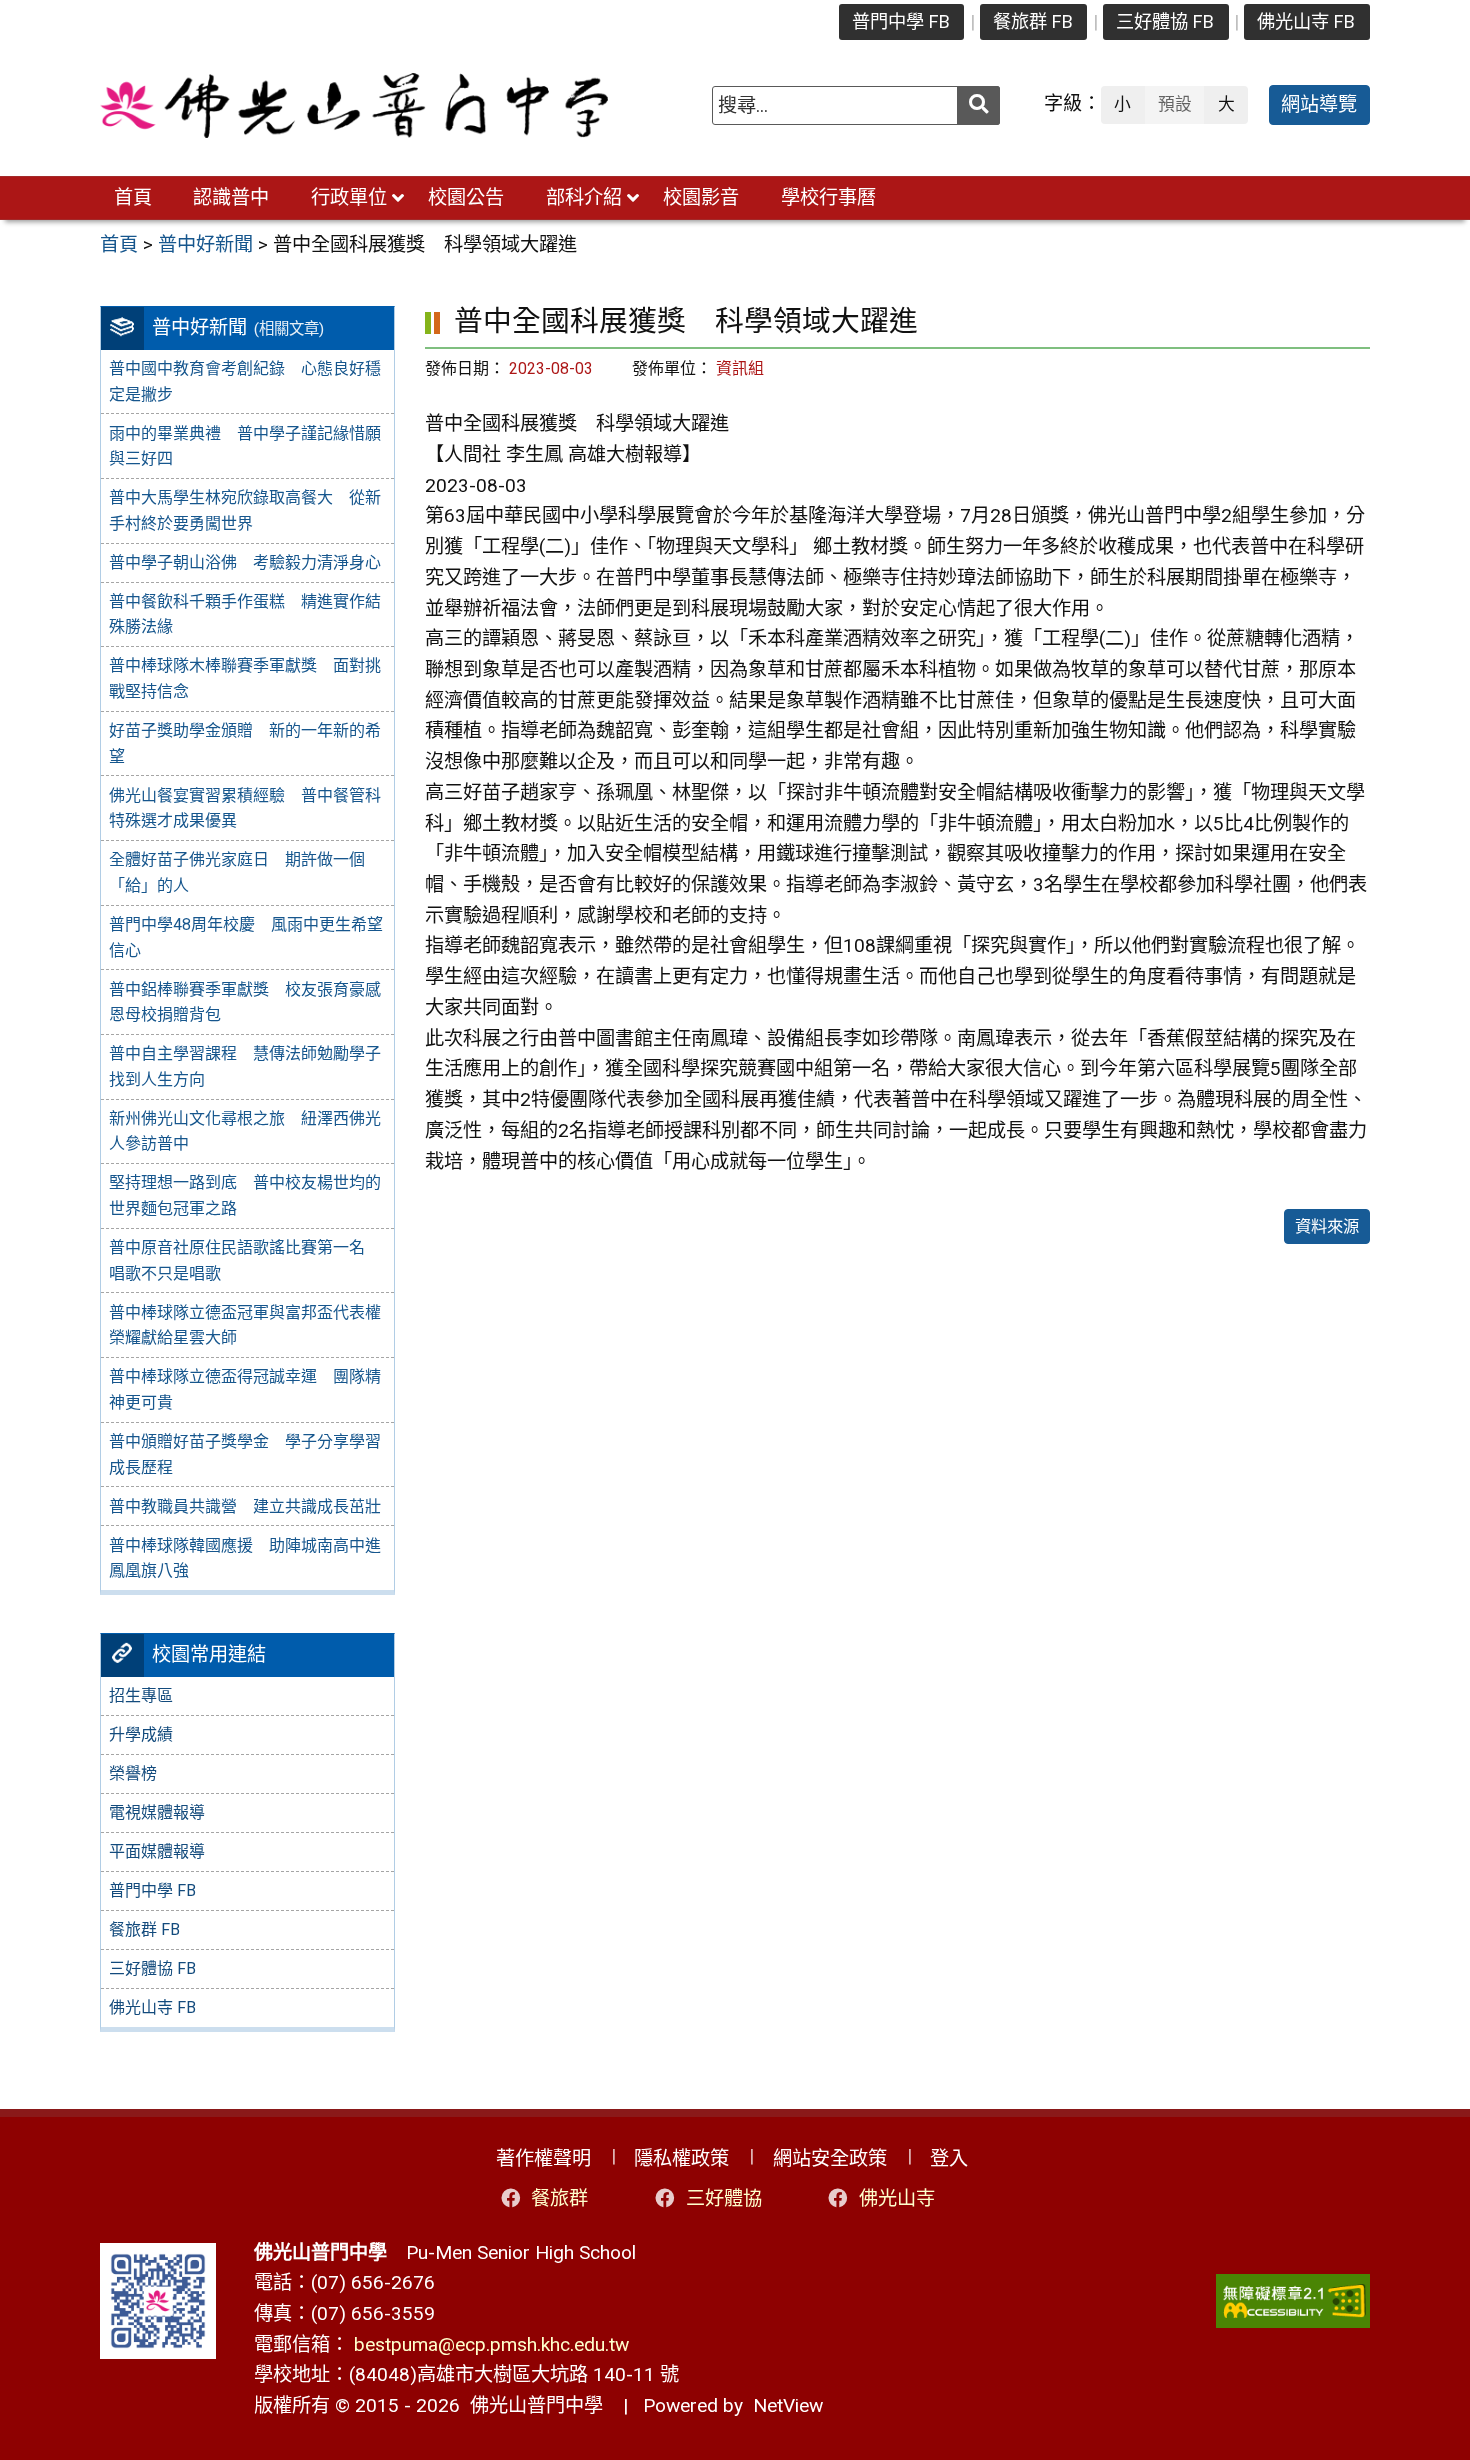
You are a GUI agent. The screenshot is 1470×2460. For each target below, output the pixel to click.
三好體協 (724, 2198)
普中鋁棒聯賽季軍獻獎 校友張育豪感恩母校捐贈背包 (245, 1002)
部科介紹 (584, 197)
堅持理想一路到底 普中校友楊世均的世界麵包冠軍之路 (245, 1195)
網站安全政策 (830, 2158)
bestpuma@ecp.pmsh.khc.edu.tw (491, 2344)
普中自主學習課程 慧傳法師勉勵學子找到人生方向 (245, 1066)
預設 (1175, 104)
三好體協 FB (1165, 21)
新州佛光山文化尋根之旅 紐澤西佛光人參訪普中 (245, 1131)
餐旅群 (559, 2198)
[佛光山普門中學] (354, 105)
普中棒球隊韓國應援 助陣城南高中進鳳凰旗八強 (245, 1558)
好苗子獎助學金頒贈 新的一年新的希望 (245, 743)
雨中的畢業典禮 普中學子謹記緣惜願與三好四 (245, 446)
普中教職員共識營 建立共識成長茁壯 (245, 1506)
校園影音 (701, 197)
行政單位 (349, 197)
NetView (788, 2405)
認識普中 (231, 197)
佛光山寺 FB (1306, 21)
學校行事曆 (828, 197)
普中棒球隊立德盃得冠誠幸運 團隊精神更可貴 (245, 1389)
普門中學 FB (901, 21)
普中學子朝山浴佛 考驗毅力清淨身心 (245, 562)
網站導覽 (1319, 104)
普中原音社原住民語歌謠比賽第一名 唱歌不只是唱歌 (245, 1260)
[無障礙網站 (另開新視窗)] (1293, 2301)
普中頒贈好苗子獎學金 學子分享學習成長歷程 (245, 1454)
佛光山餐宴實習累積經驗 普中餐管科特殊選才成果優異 (245, 808)
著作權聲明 (543, 2158)
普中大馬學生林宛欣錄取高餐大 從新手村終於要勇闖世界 (245, 510)
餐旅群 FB (1033, 21)
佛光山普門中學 (531, 2405)
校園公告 (466, 197)
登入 (949, 2158)
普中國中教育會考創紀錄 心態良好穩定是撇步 (245, 381)
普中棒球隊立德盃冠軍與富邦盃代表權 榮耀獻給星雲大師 (251, 1325)
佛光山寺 (897, 2198)
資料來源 (1327, 1226)
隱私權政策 (681, 2158)
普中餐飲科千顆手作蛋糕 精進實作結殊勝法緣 (245, 614)
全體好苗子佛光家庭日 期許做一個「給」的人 (237, 872)
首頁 (133, 197)
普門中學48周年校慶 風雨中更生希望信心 (246, 937)
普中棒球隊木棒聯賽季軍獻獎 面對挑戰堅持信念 (245, 678)
